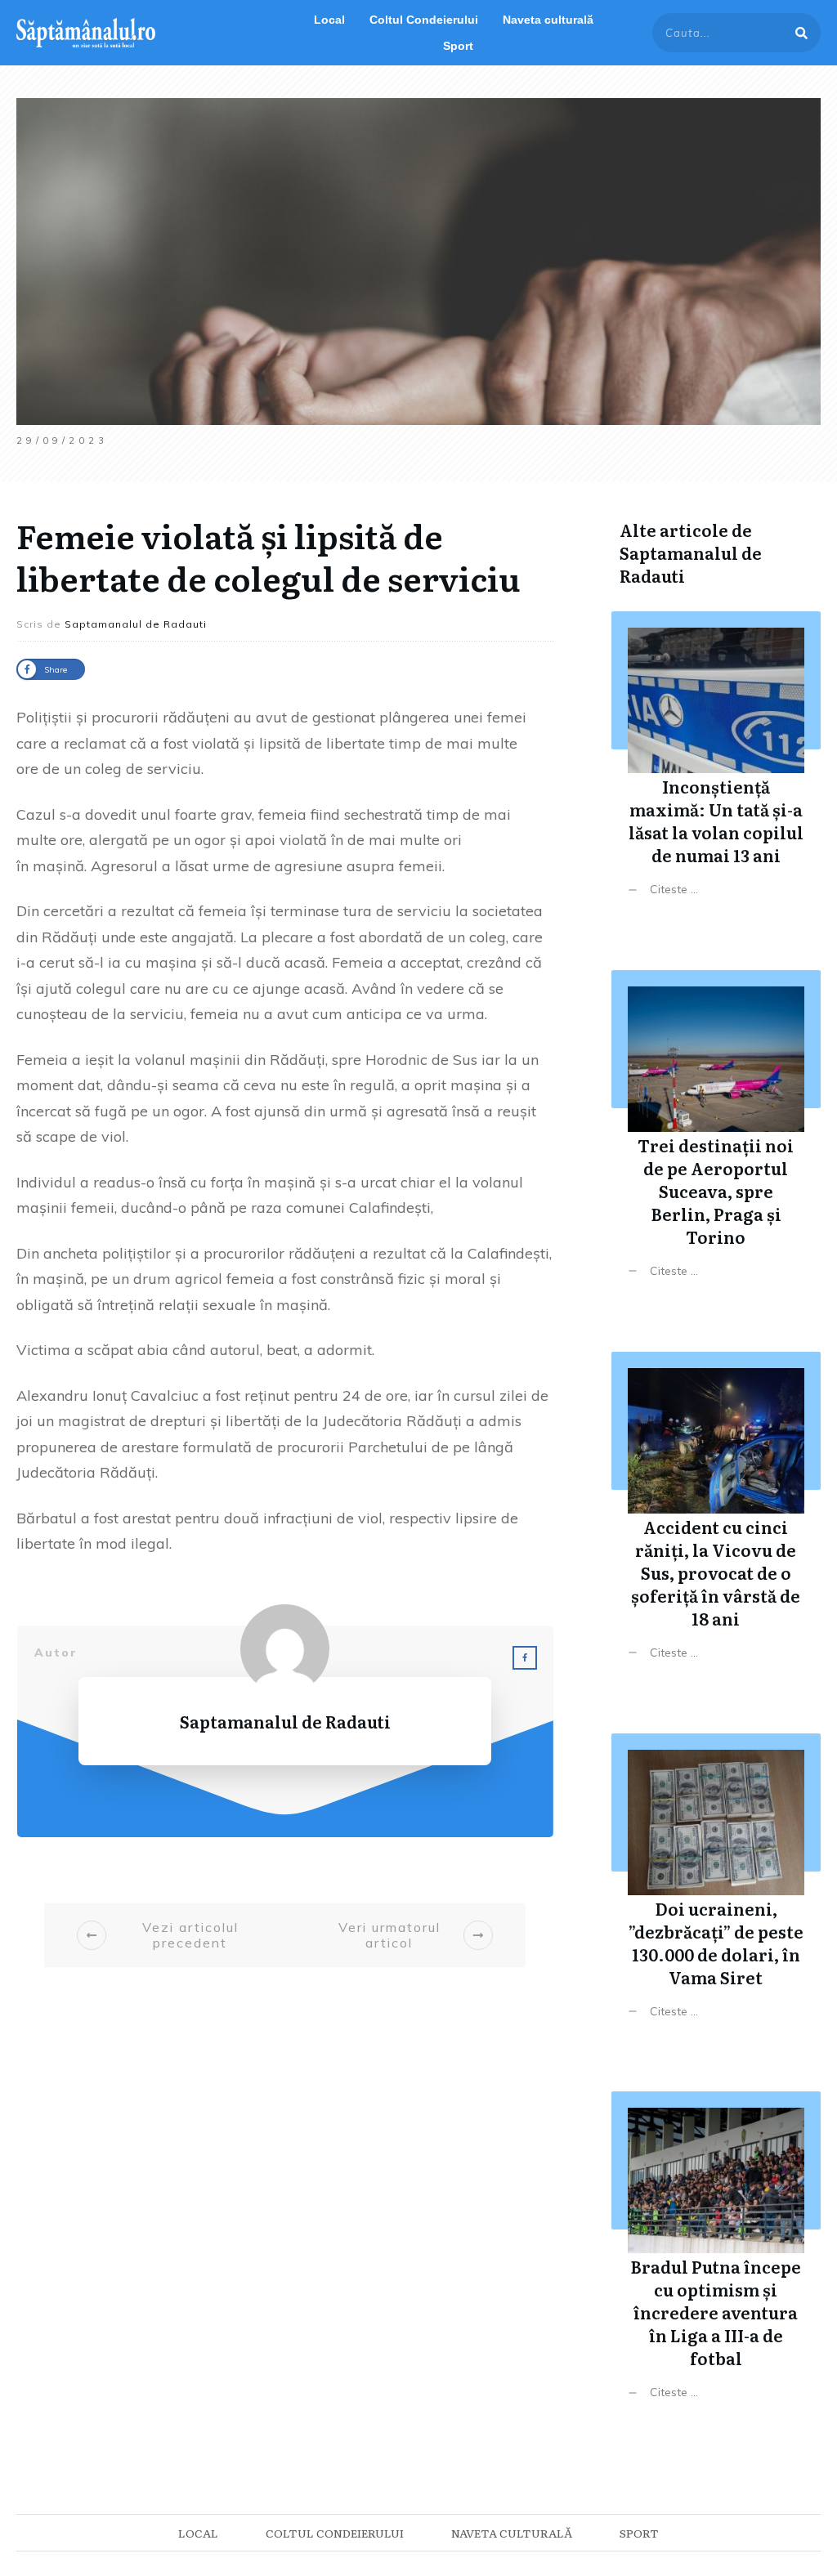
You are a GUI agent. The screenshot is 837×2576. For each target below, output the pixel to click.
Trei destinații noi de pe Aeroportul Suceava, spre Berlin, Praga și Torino (716, 1136)
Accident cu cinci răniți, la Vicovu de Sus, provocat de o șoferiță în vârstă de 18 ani (716, 1518)
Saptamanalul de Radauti (691, 564)
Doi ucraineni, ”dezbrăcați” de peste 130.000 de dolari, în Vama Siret (716, 1888)
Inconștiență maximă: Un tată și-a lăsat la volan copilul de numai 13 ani (716, 766)
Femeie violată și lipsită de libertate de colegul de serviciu (269, 556)
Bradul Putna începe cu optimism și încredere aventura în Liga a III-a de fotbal (716, 2258)
